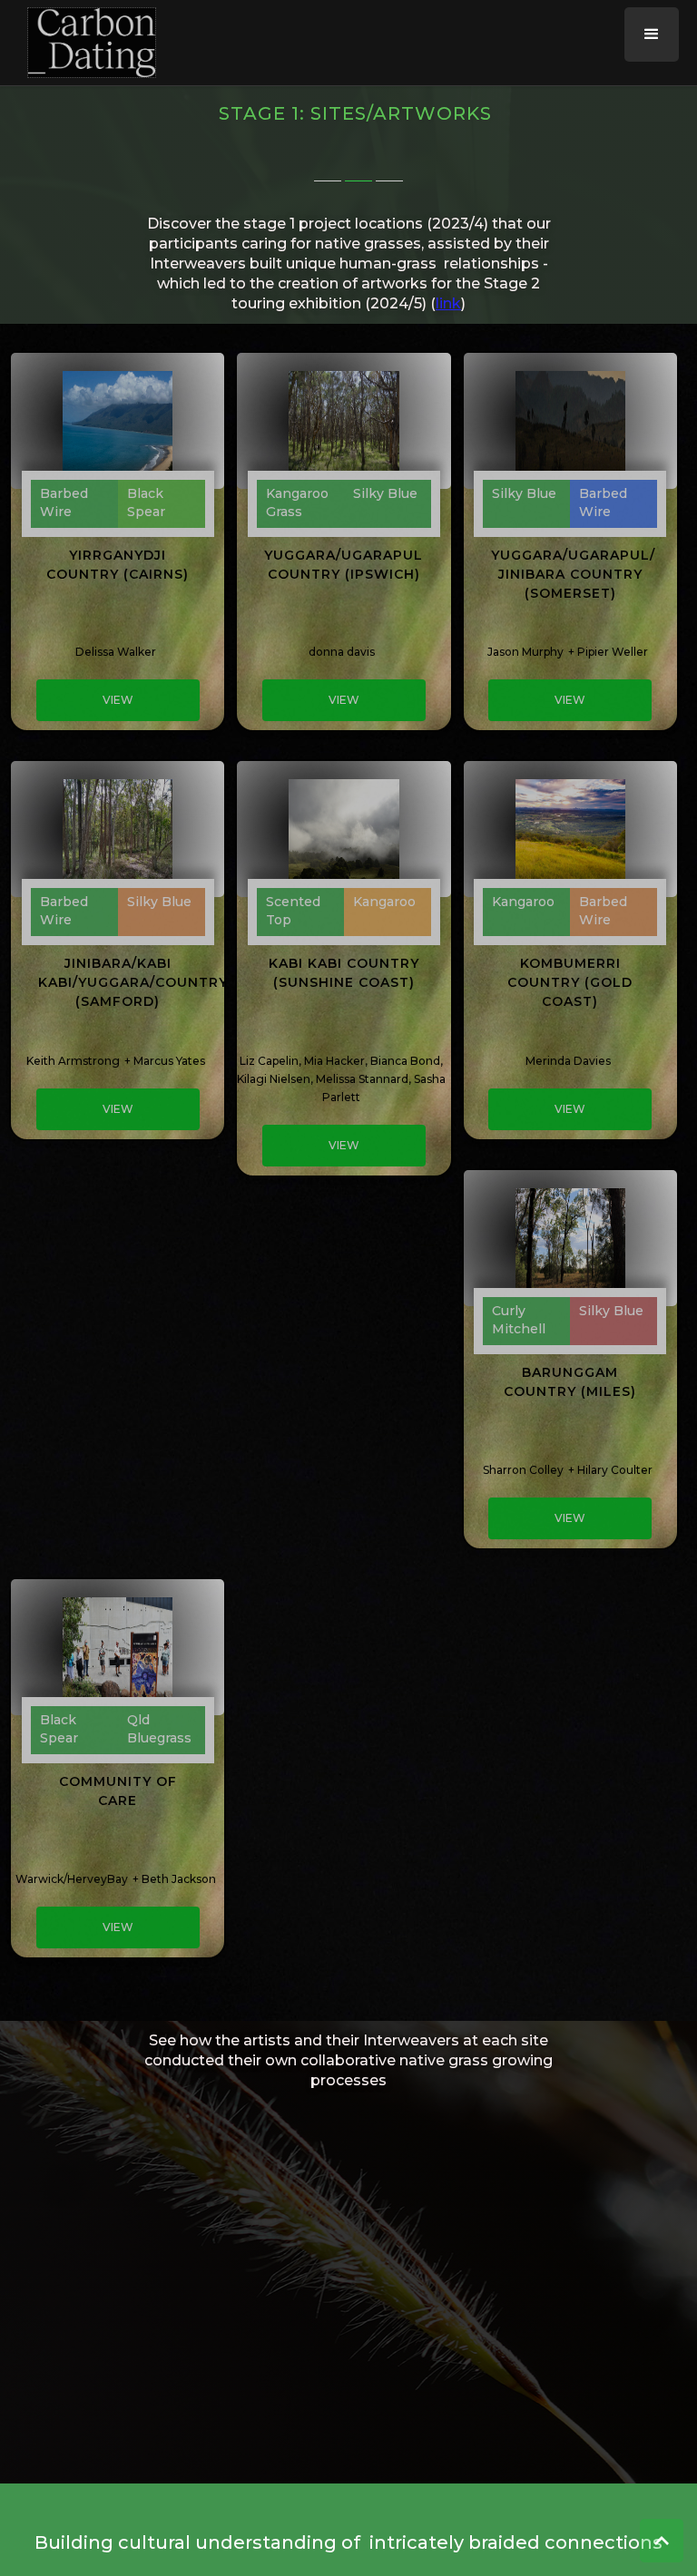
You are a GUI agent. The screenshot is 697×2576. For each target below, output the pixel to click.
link (448, 303)
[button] (652, 34)
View (118, 700)
